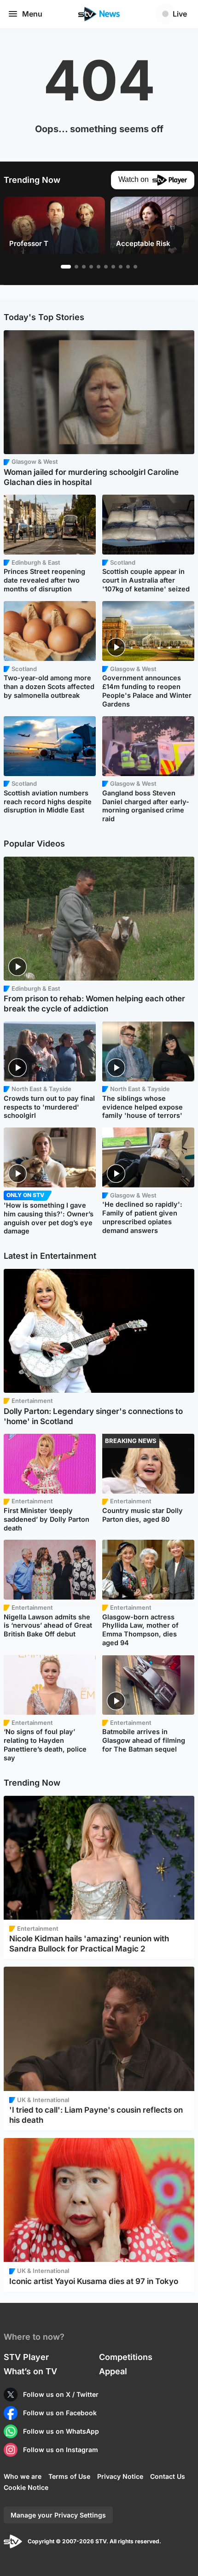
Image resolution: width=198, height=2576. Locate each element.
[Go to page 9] (128, 267)
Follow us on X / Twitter (61, 2394)
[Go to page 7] (113, 267)
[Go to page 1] (66, 267)
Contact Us (168, 2476)
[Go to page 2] (76, 267)
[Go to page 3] (84, 267)
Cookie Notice (26, 2487)
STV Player (26, 2357)
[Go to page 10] (135, 267)
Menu (32, 14)
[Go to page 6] (106, 267)
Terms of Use (69, 2476)
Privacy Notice (120, 2476)
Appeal (113, 2371)
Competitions (126, 2357)
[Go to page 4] (91, 267)
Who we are (23, 2476)
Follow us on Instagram (61, 2450)
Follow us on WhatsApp (61, 2431)
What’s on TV (30, 2371)
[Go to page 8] (121, 267)
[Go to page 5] (99, 267)
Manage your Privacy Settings (58, 2515)
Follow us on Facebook (60, 2413)
